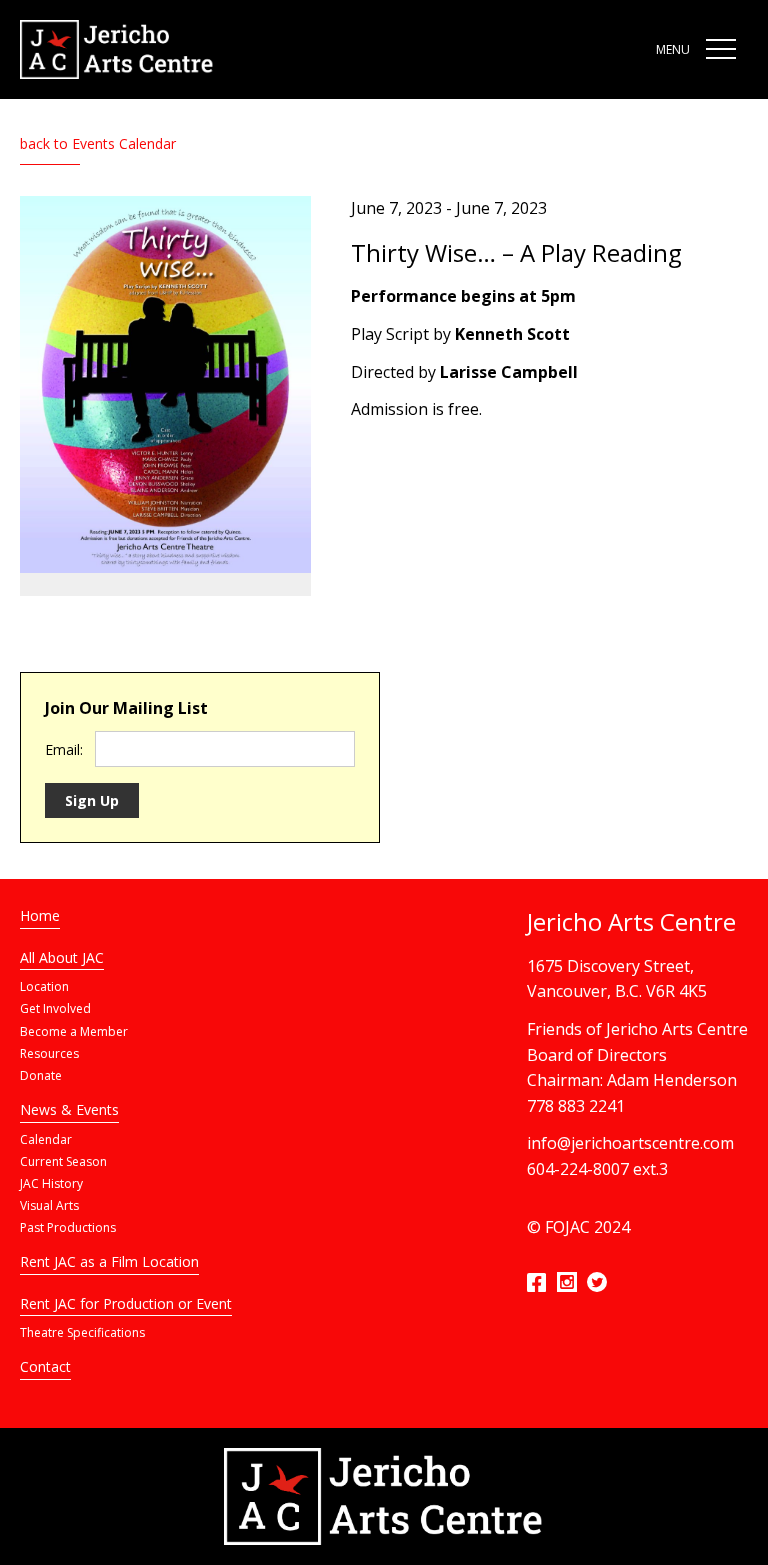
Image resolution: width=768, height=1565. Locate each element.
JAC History (51, 1183)
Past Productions (68, 1227)
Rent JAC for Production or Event (126, 1303)
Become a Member (74, 1031)
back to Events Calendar (98, 143)
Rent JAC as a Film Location (109, 1261)
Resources (49, 1053)
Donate (41, 1075)
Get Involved (55, 1008)
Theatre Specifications (82, 1332)
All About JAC (62, 957)
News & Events (69, 1109)
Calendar (46, 1139)
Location (44, 986)
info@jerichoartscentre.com (630, 1143)
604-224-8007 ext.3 (597, 1169)
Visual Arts (49, 1205)
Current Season (63, 1161)
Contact (45, 1366)
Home (40, 915)
